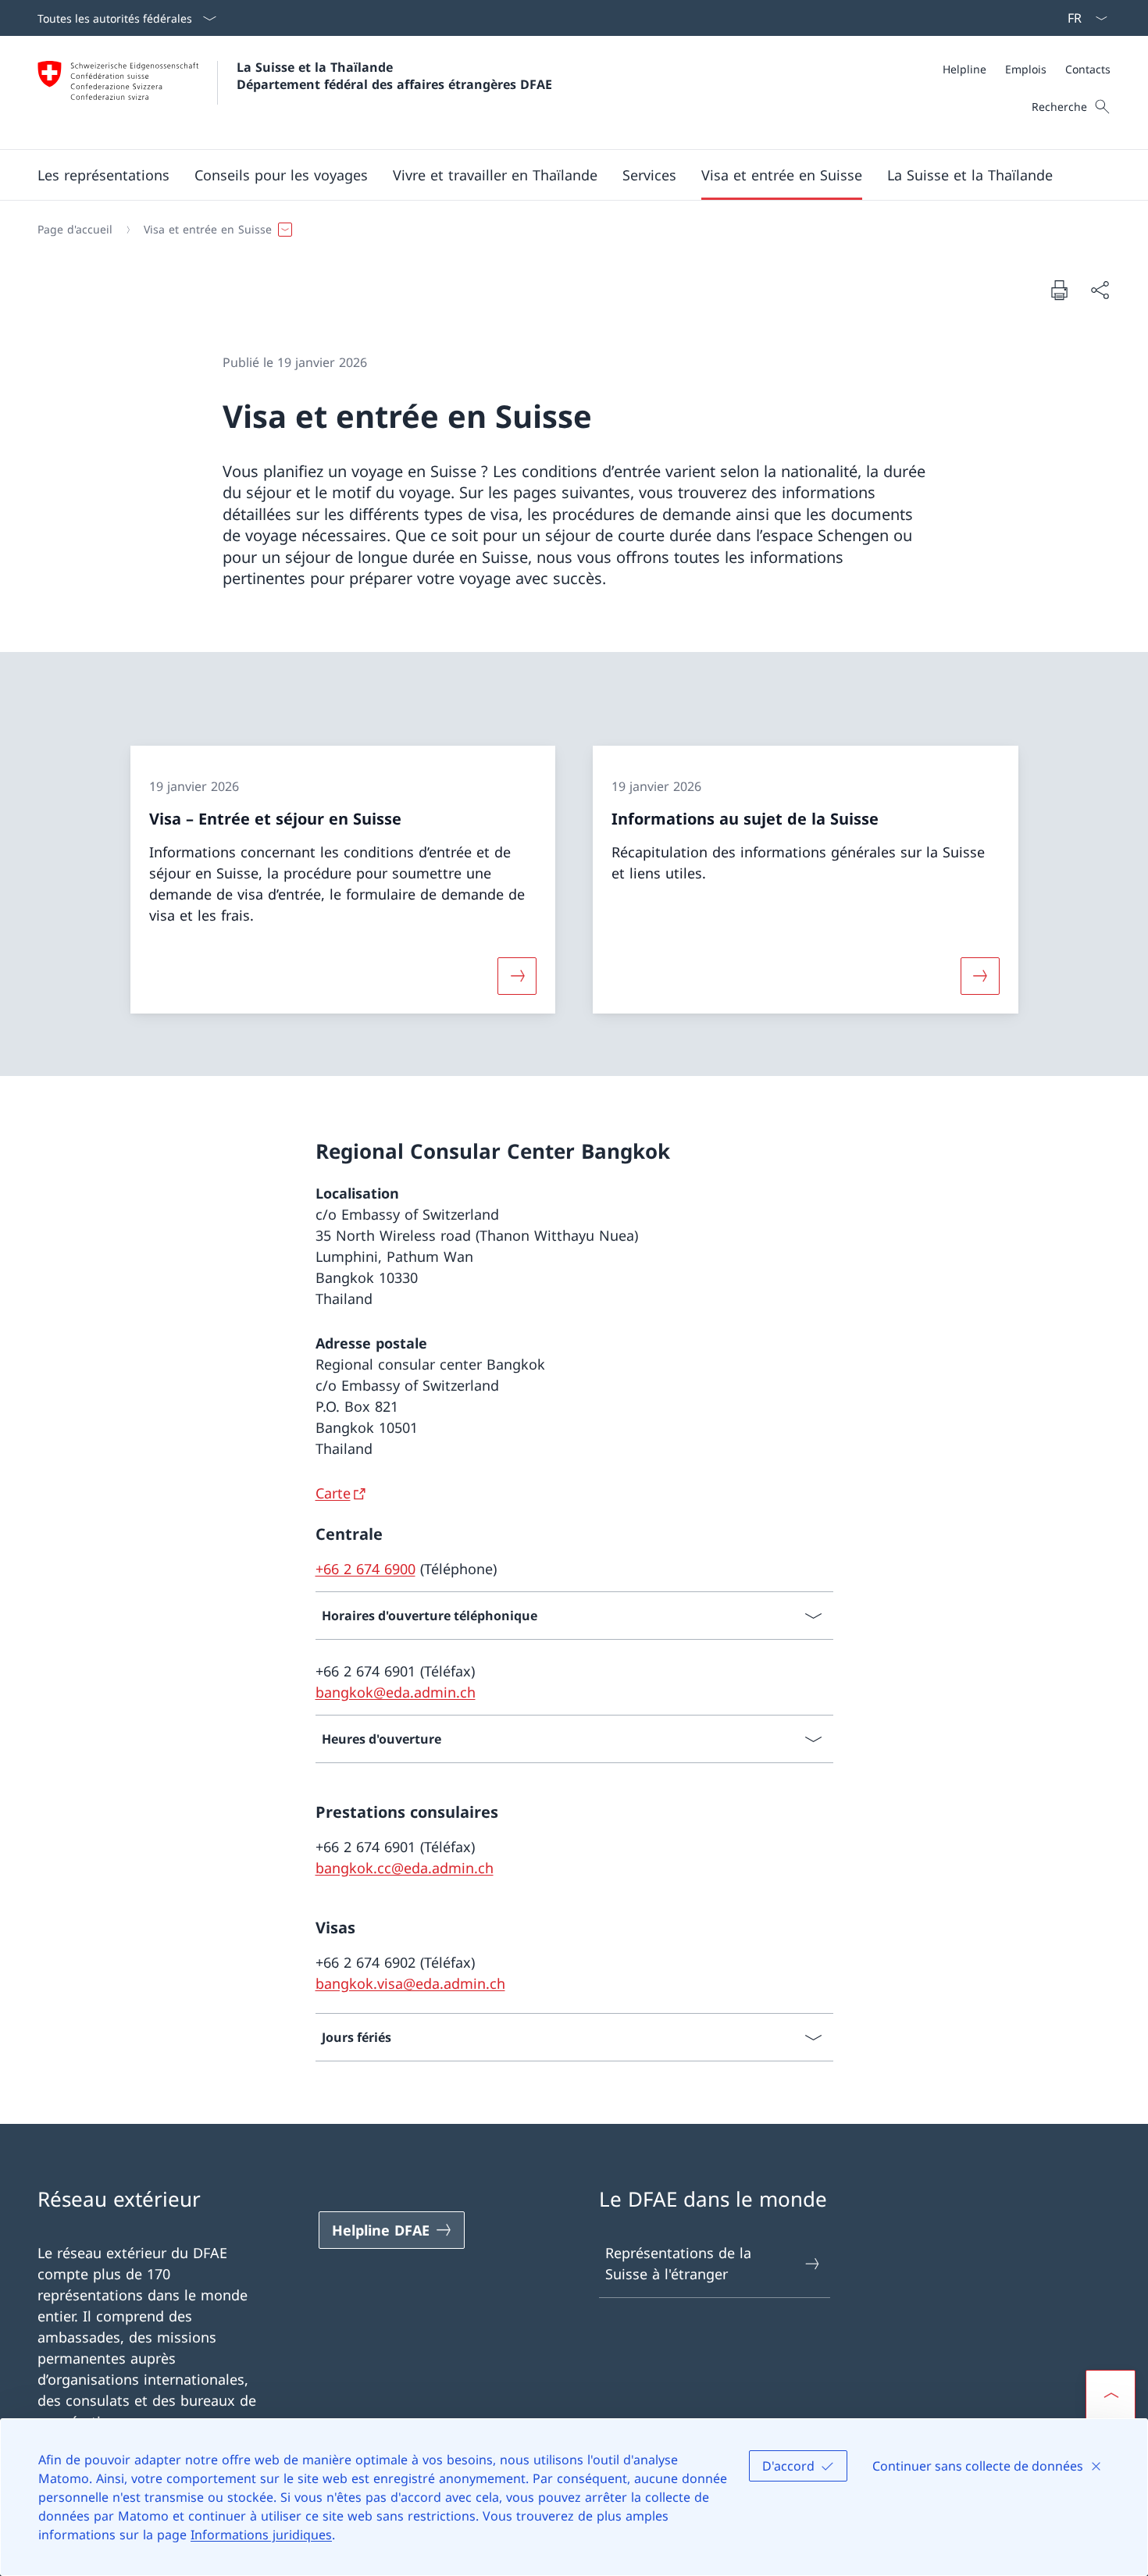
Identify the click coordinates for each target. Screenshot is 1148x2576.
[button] (103, 175)
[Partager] (1100, 290)
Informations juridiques (261, 2535)
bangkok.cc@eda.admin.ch (405, 1868)
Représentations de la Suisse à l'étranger (678, 2263)
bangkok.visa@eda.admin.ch (410, 1983)
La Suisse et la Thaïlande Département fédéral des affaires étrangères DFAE (394, 76)
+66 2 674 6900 (365, 1569)
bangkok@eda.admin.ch (396, 1692)
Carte (333, 1493)
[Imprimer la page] (1059, 290)
